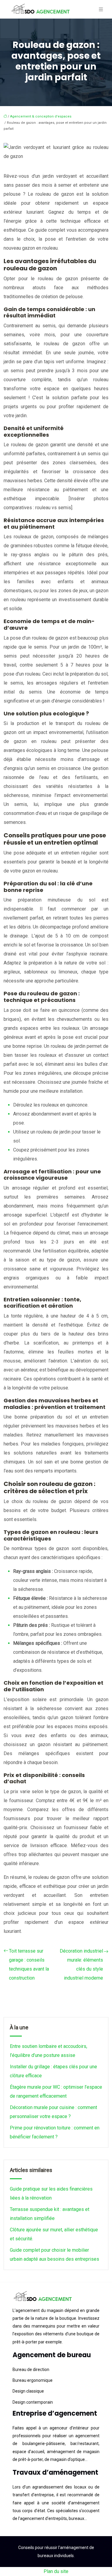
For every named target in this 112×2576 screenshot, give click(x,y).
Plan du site (56, 2571)
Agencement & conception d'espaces (41, 116)
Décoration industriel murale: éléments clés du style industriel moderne (81, 1964)
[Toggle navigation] (101, 9)
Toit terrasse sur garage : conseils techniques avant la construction (29, 1964)
